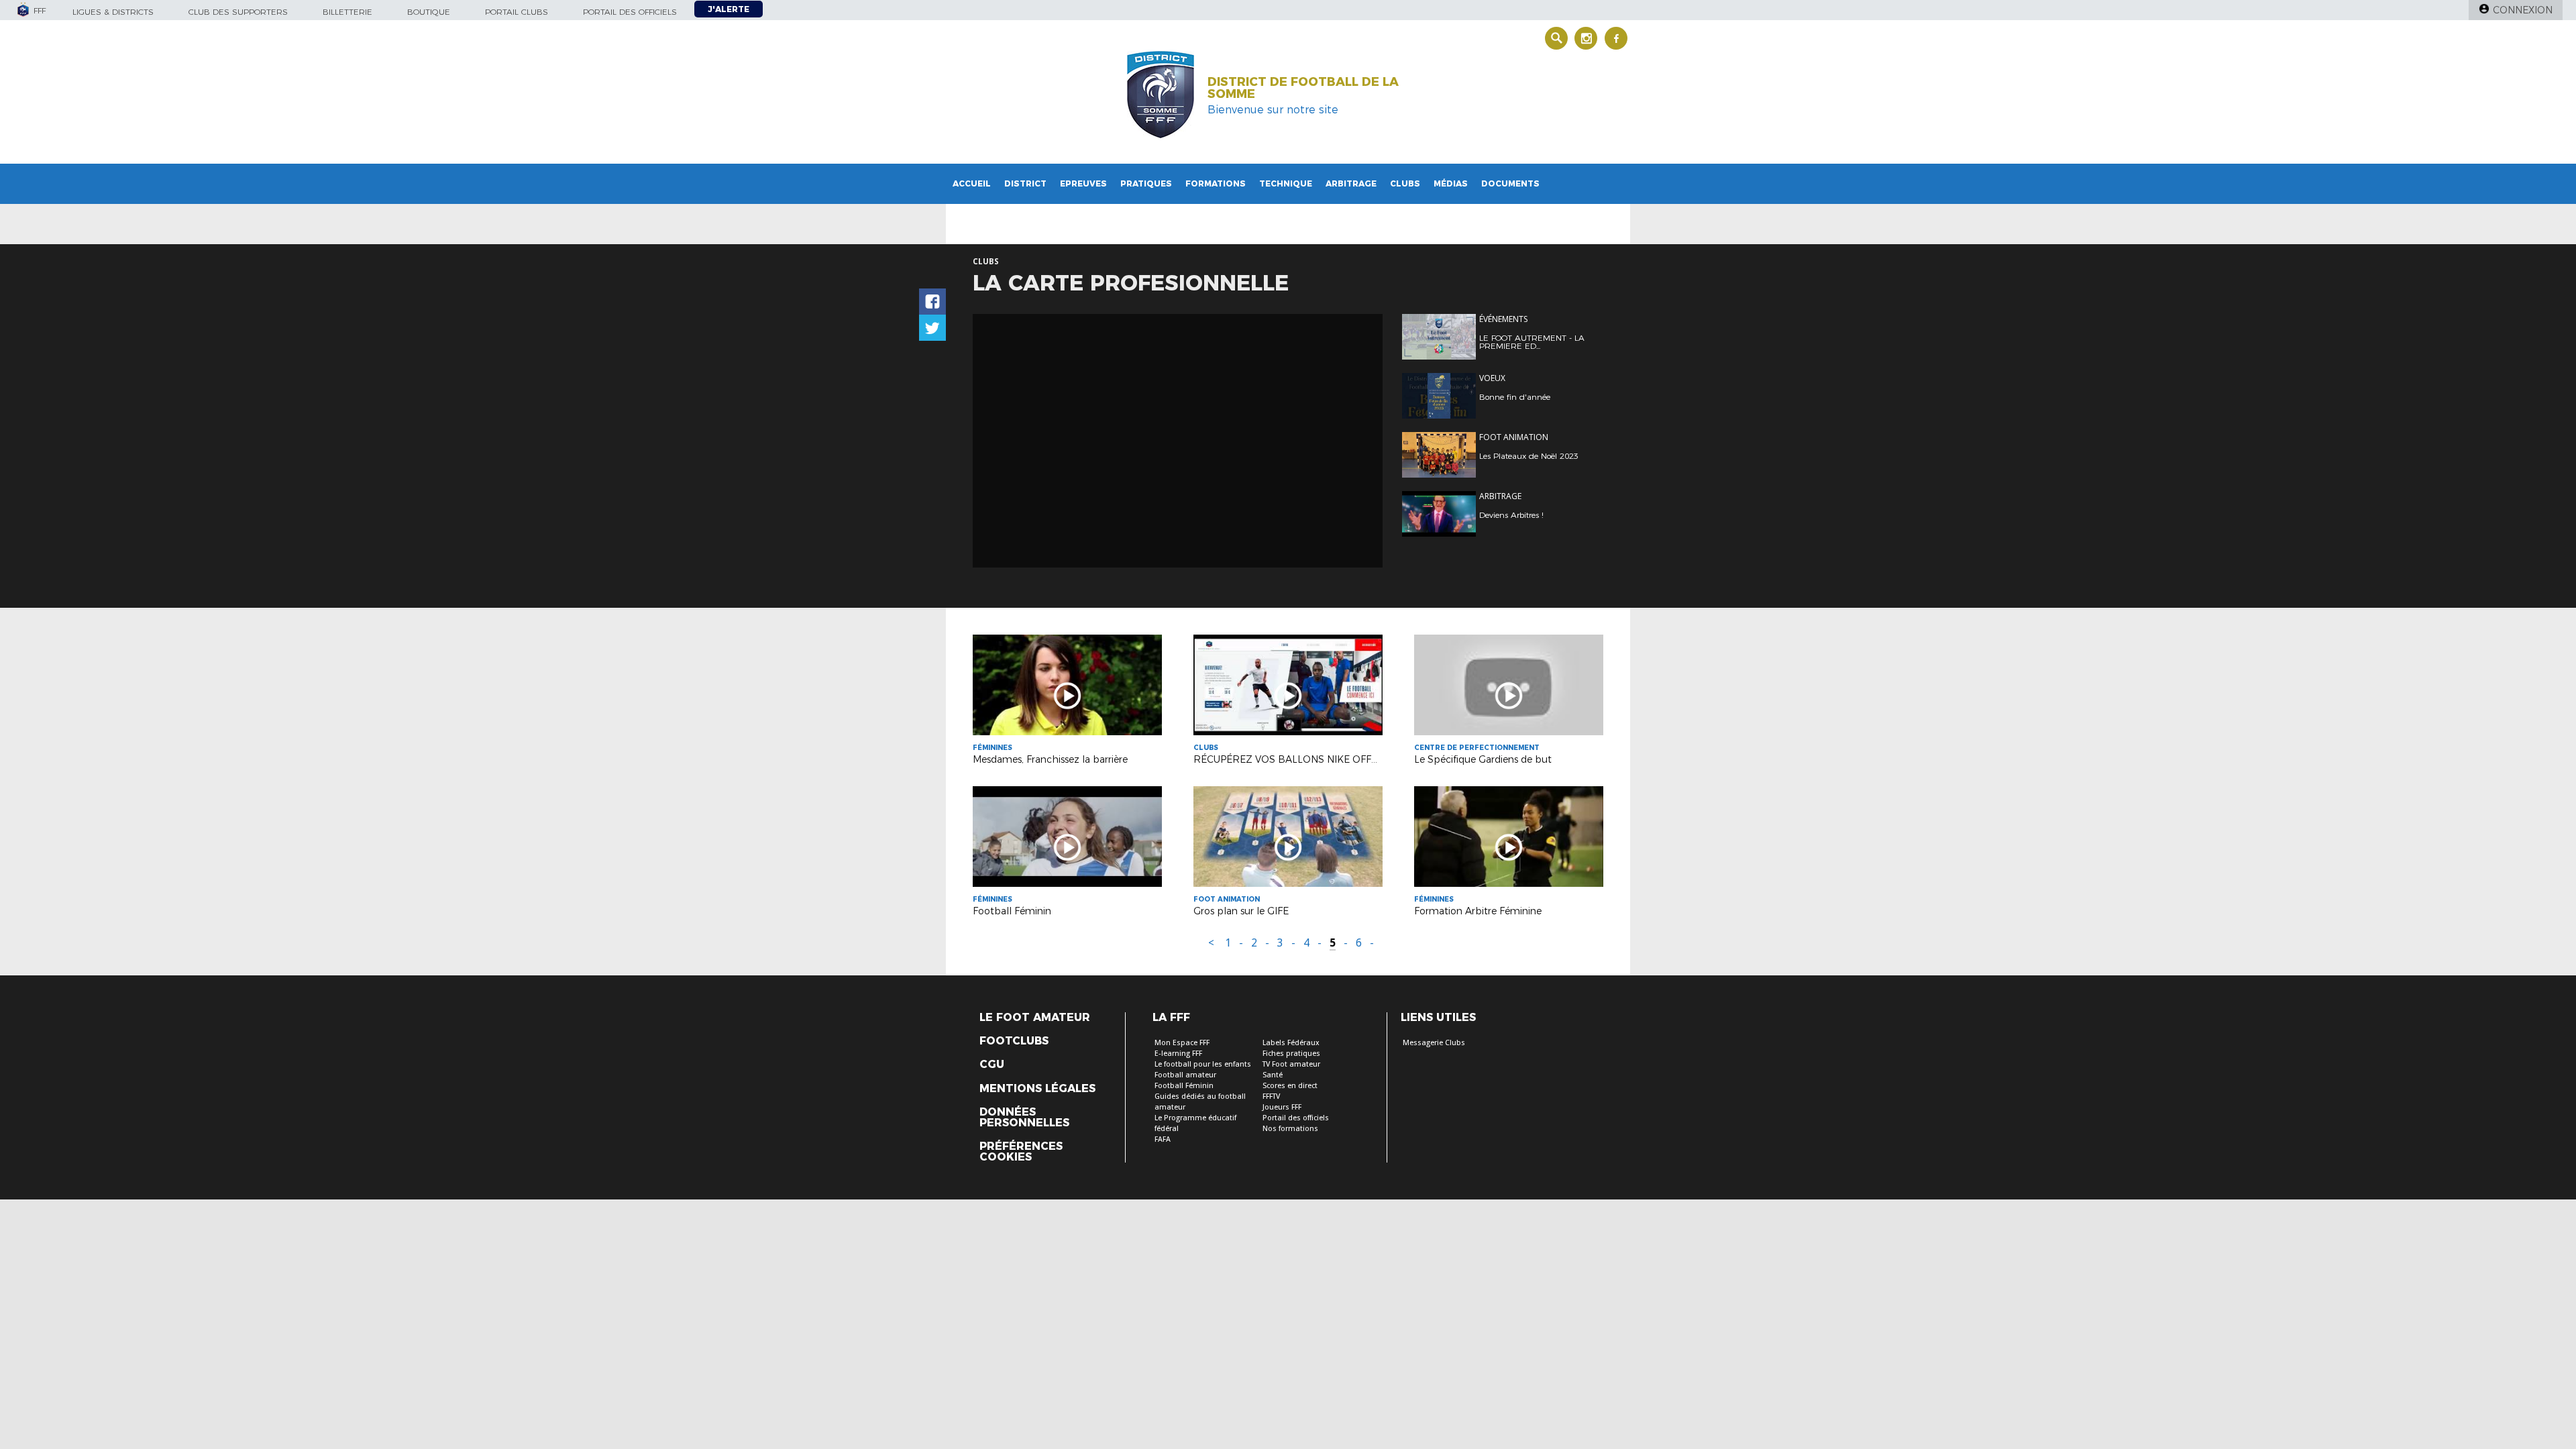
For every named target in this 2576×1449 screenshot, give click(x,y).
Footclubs (1014, 1041)
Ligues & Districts (113, 12)
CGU (992, 1065)
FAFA (1163, 1139)
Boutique (429, 12)
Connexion (2523, 10)
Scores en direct (1290, 1086)
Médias (1451, 183)
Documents (1510, 183)
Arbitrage (1351, 183)
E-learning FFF (1178, 1054)
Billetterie (347, 12)
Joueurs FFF (1282, 1107)
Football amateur (1185, 1075)
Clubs (1405, 183)
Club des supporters (238, 12)
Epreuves (1083, 183)
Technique (1286, 183)
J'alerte (729, 9)
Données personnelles (1024, 1118)
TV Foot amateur (1291, 1064)
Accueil (972, 183)
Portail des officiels (630, 12)
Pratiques (1146, 183)
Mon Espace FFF (1182, 1043)
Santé (1273, 1075)
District (1025, 183)
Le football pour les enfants (1203, 1064)
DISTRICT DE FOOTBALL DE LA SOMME (1303, 88)
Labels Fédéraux (1291, 1043)
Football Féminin (1184, 1086)
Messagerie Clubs (1434, 1043)
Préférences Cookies (1021, 1152)
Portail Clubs (517, 12)
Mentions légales (1037, 1089)
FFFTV (1271, 1096)
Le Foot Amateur (1035, 1018)
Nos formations (1290, 1129)
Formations (1216, 183)
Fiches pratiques (1291, 1054)
